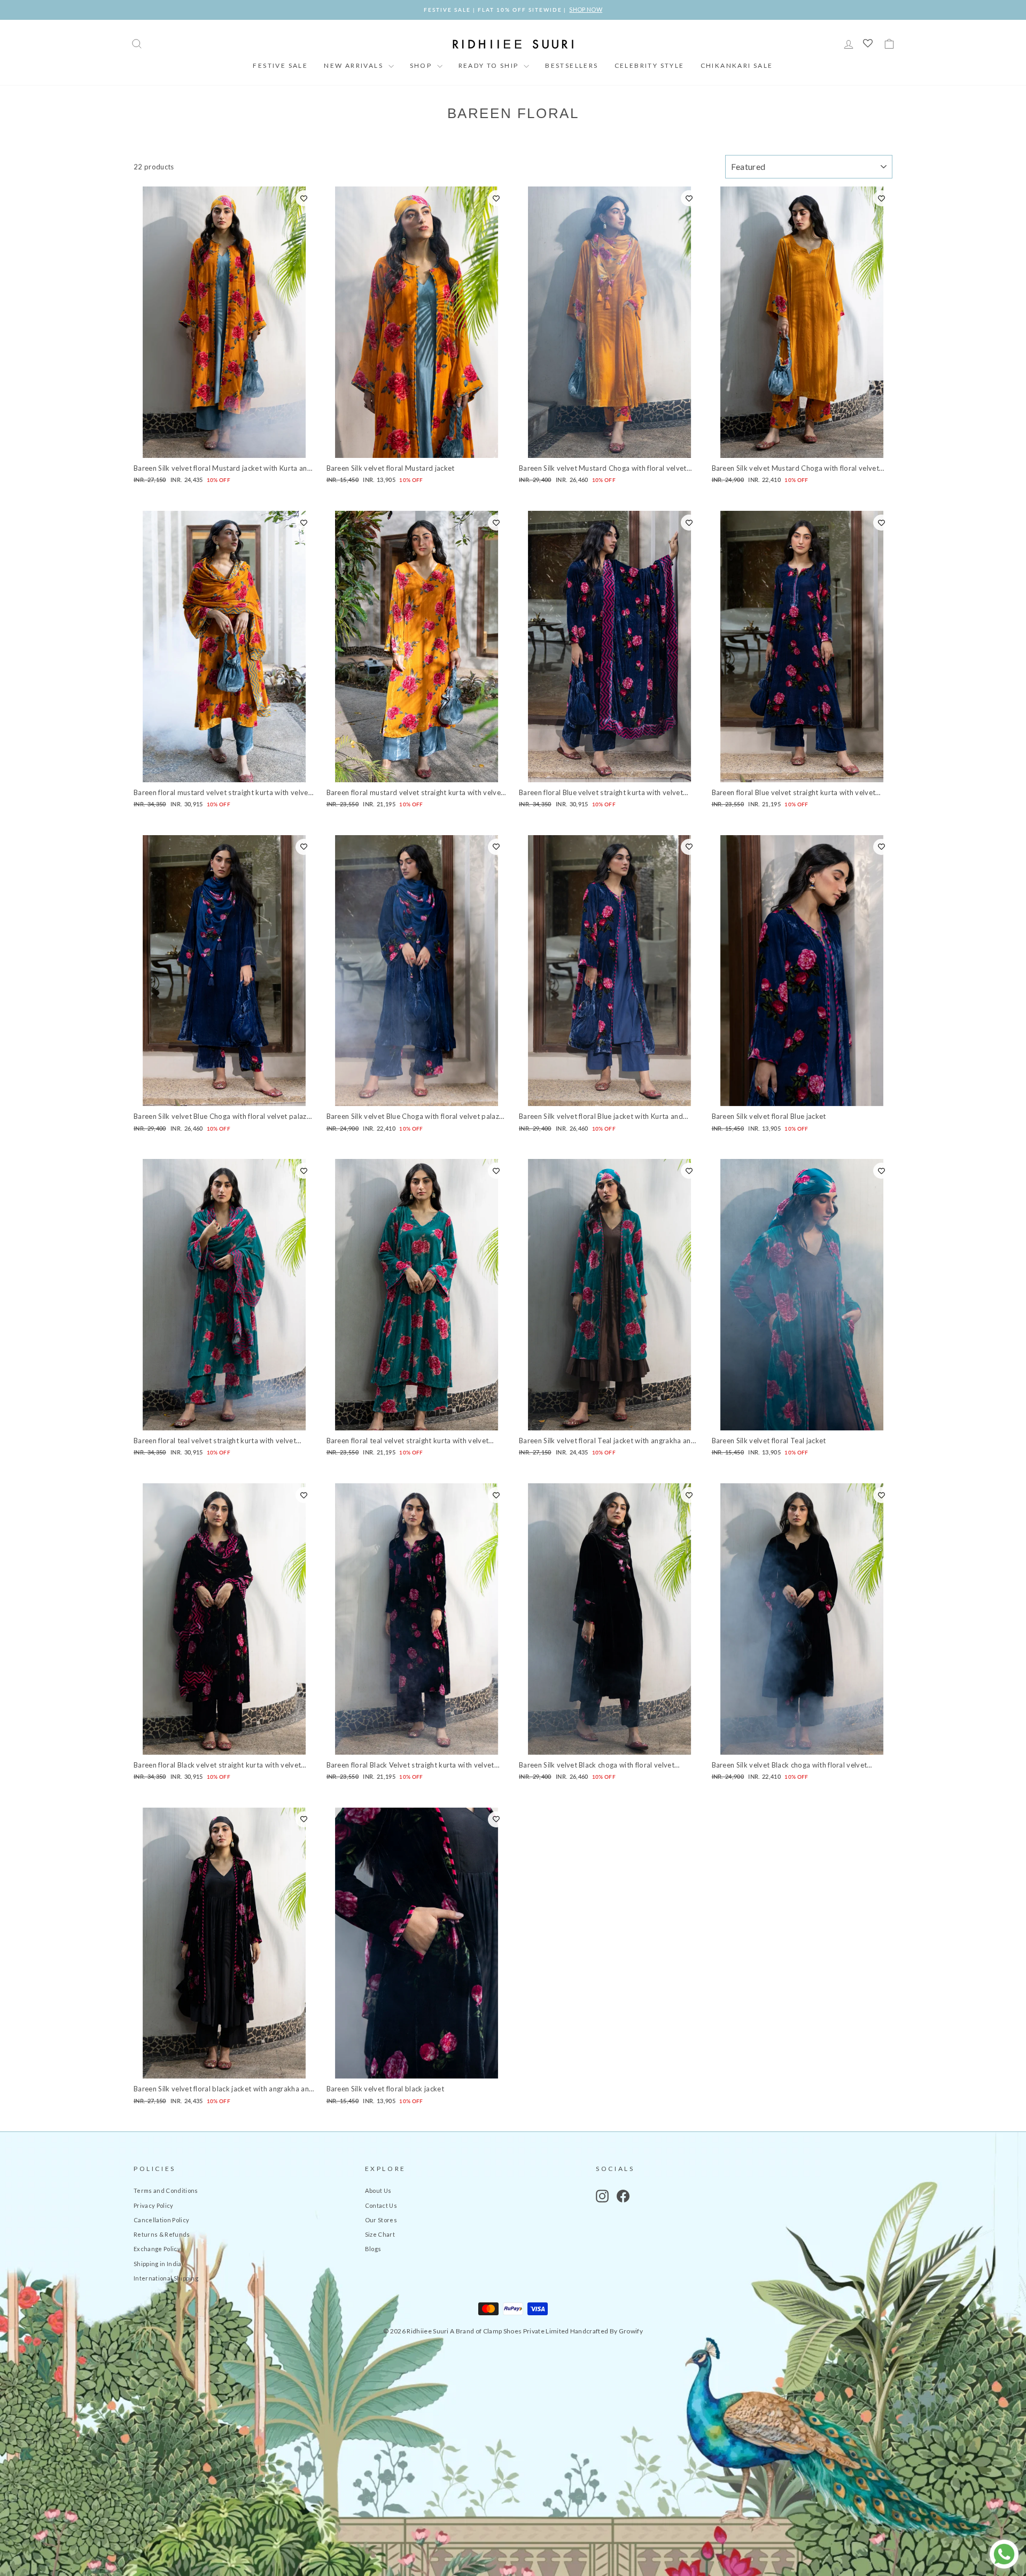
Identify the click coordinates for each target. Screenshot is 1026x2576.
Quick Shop (224, 446)
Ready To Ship (490, 65)
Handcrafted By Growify (607, 2331)
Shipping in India (158, 2264)
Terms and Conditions (166, 2190)
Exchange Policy (157, 2249)
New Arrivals (355, 65)
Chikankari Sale (737, 65)
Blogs (373, 2249)
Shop (422, 65)
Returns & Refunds (162, 2234)
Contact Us (381, 2205)
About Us (378, 2190)
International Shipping (166, 2278)
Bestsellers (572, 65)
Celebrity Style (650, 65)
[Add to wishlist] (304, 198)
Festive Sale (280, 65)
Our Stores (381, 2220)
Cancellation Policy (161, 2220)
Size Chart (380, 2234)
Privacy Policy (154, 2205)
